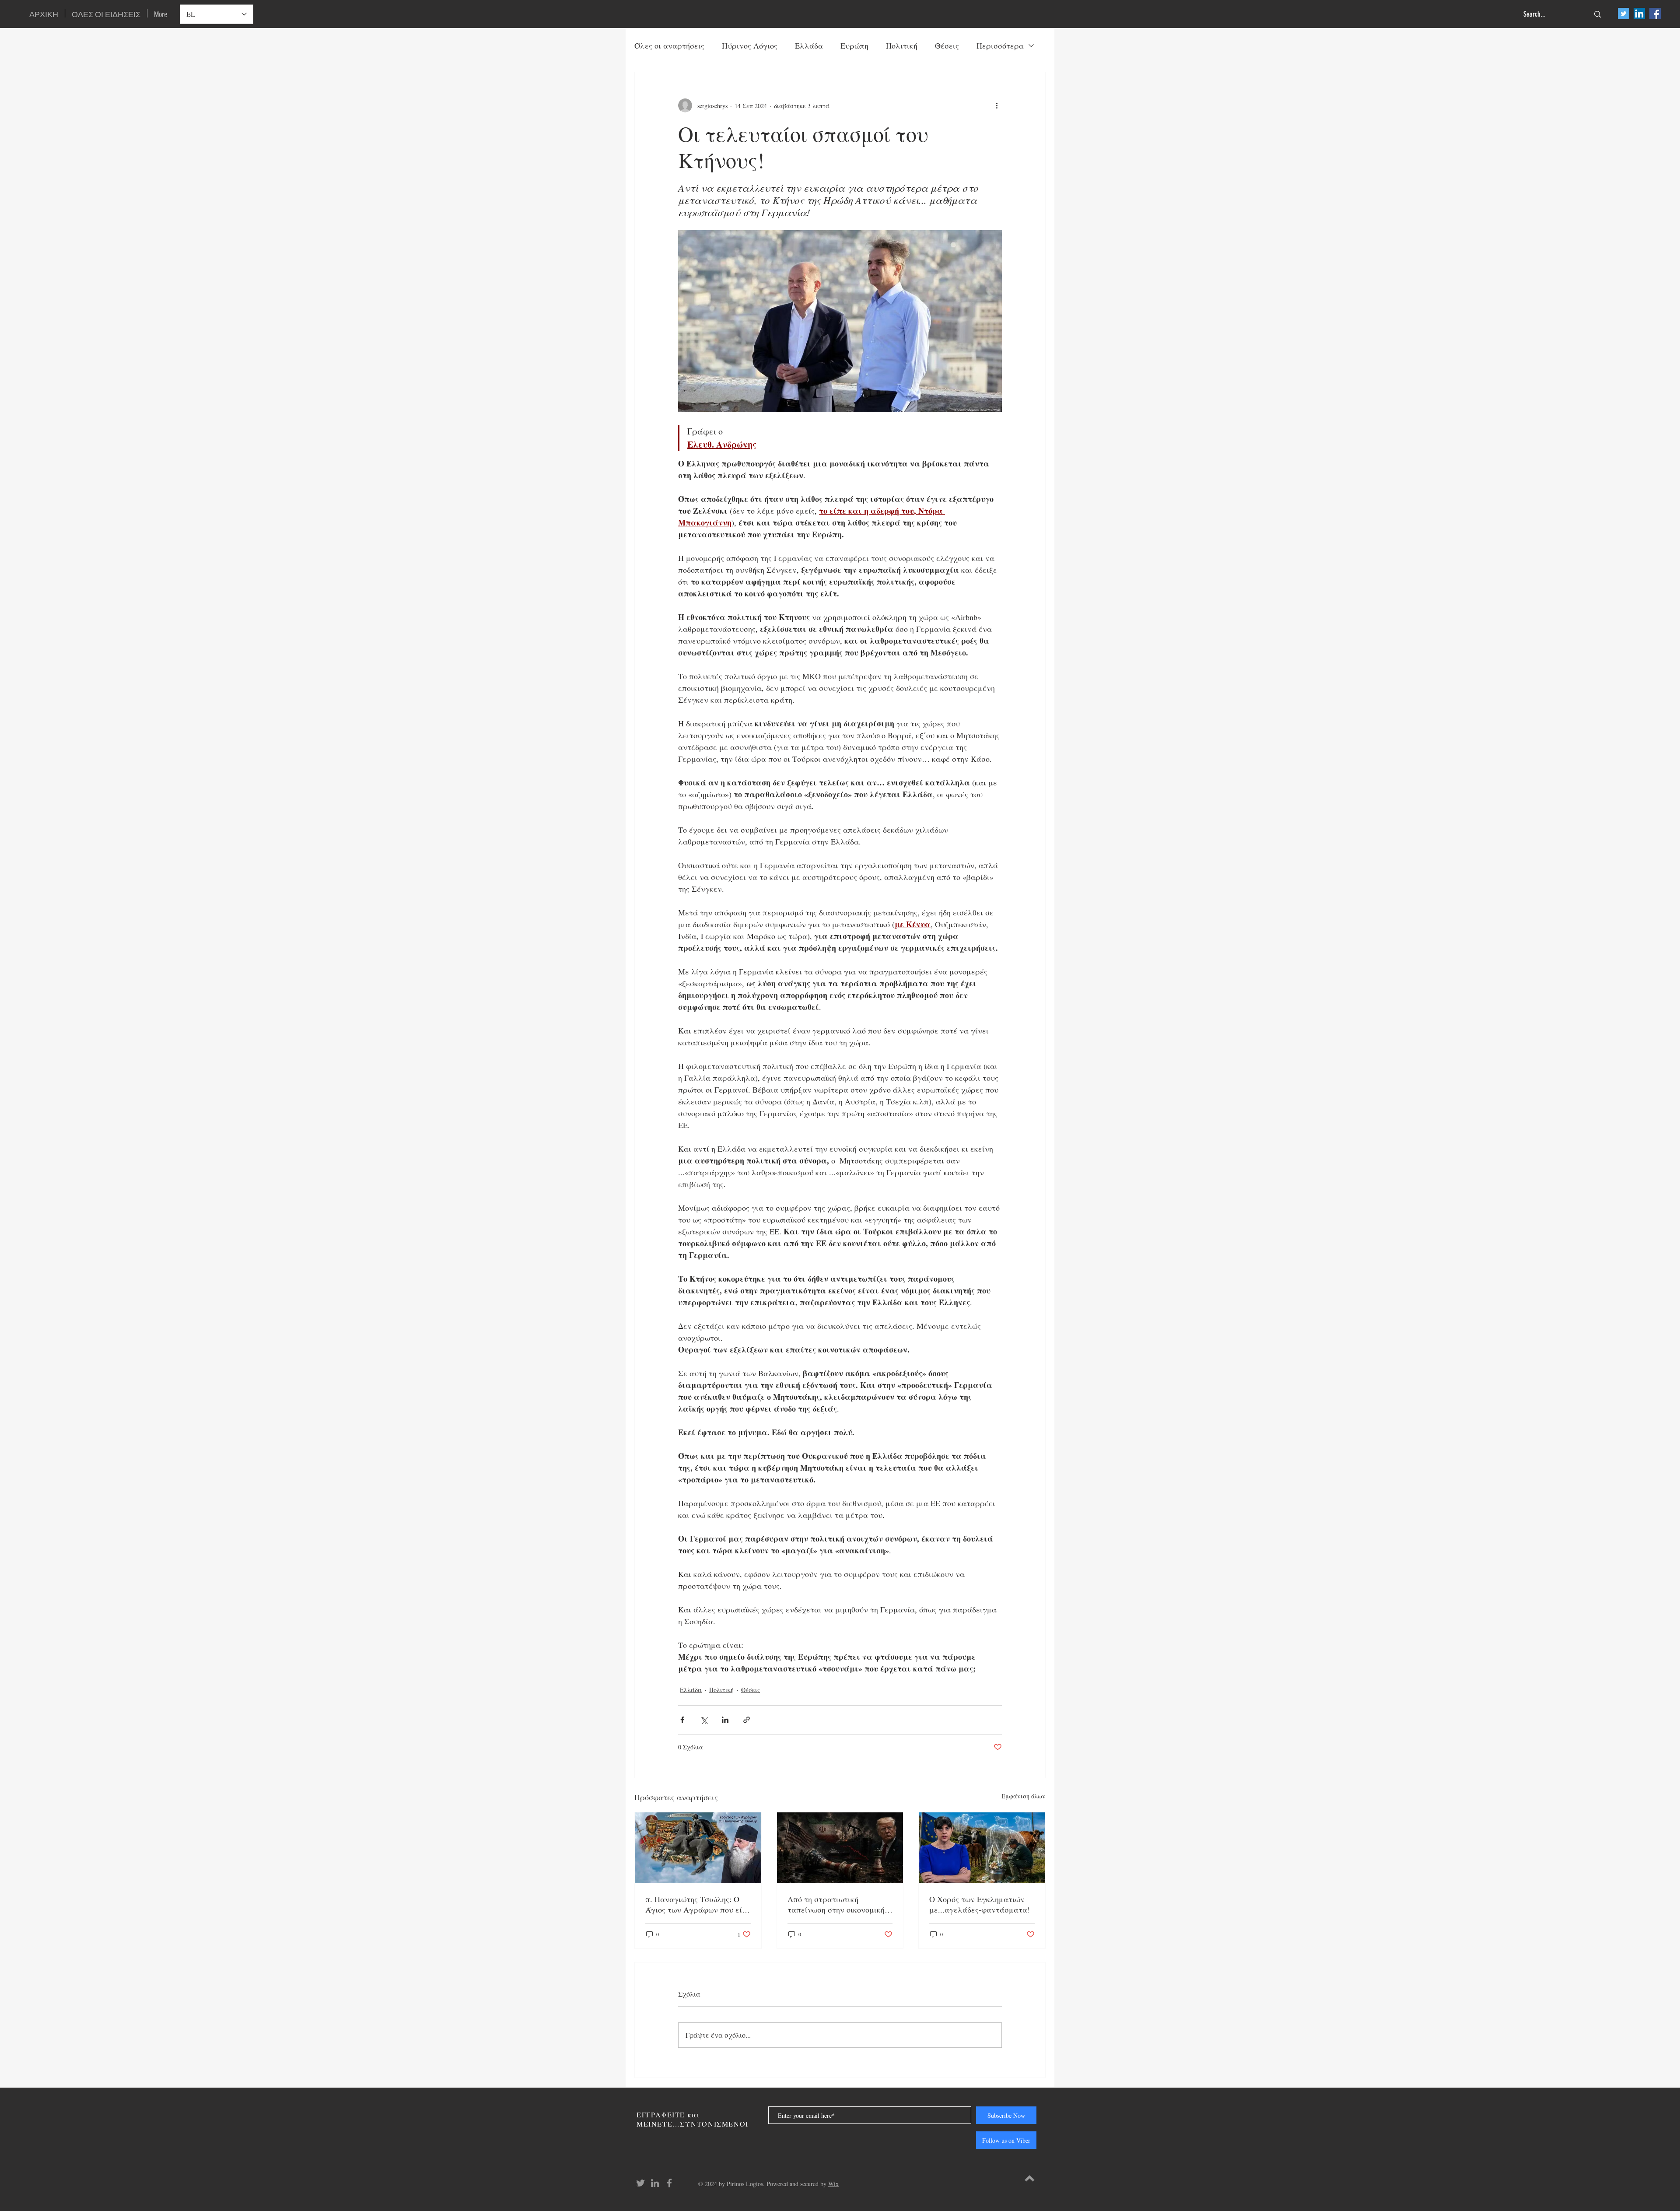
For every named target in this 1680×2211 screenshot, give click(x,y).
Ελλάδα (809, 46)
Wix (833, 2184)
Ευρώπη (854, 46)
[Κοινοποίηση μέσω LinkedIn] (725, 1720)
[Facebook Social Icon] (1655, 14)
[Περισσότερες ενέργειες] (997, 105)
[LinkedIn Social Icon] (1639, 14)
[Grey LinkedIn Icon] (655, 2183)
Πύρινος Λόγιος (750, 46)
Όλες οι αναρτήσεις (669, 46)
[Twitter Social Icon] (1624, 14)
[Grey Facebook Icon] (669, 2183)
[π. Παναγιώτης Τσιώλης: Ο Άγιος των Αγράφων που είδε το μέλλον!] (698, 1848)
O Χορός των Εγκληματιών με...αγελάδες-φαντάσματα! (980, 1904)
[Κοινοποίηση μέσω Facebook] (682, 1720)
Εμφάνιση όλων (1024, 1796)
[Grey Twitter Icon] (640, 2183)
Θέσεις (947, 46)
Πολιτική (902, 46)
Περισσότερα (1000, 46)
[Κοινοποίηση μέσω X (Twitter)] (704, 1720)
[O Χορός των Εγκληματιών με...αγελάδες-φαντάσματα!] (982, 1848)
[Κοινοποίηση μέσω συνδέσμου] (747, 1720)
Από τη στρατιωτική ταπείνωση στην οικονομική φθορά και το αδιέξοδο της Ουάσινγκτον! (836, 1904)
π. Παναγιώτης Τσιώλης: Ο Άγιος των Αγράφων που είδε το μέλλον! (698, 1904)
